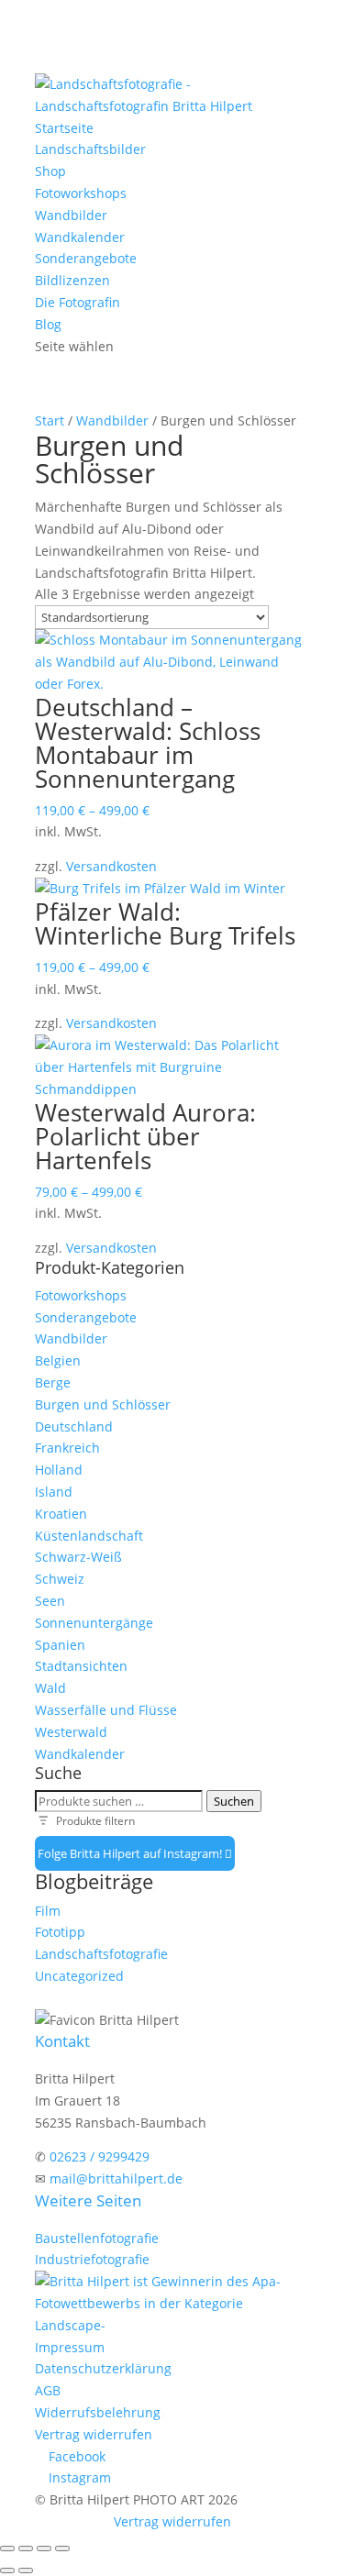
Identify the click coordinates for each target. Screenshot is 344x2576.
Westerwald (71, 1732)
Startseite (64, 128)
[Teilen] (44, 2548)
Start (50, 420)
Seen (50, 1601)
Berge (53, 1382)
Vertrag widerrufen (94, 2434)
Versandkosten (111, 866)
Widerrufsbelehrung (98, 2412)
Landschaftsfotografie (101, 1954)
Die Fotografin (78, 302)
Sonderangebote (86, 258)
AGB (48, 2390)
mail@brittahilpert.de (116, 2178)
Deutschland (74, 1426)
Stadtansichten (81, 1666)
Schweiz (60, 1579)
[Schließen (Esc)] (62, 2548)
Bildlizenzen (72, 280)
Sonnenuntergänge (94, 1623)
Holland (59, 1470)
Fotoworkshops (81, 193)
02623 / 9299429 (100, 2156)
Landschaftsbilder (90, 149)
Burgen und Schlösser (103, 1404)
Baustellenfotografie (97, 2238)
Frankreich (67, 1448)
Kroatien (61, 1514)
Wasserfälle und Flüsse (106, 1710)
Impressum (70, 2347)
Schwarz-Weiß (78, 1557)
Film (48, 1911)
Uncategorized (79, 1976)
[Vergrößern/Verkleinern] (7, 2548)
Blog (48, 324)
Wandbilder (71, 215)
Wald (50, 1688)
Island (54, 1492)
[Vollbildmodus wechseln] (26, 2548)
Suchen (234, 1801)
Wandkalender (80, 237)
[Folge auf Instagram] (228, 1853)
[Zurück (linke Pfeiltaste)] (7, 2570)
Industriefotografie (92, 2259)
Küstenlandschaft (89, 1536)
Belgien (58, 1360)
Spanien (60, 1645)
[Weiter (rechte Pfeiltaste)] (26, 2570)
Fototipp (60, 1932)
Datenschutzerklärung (103, 2368)
